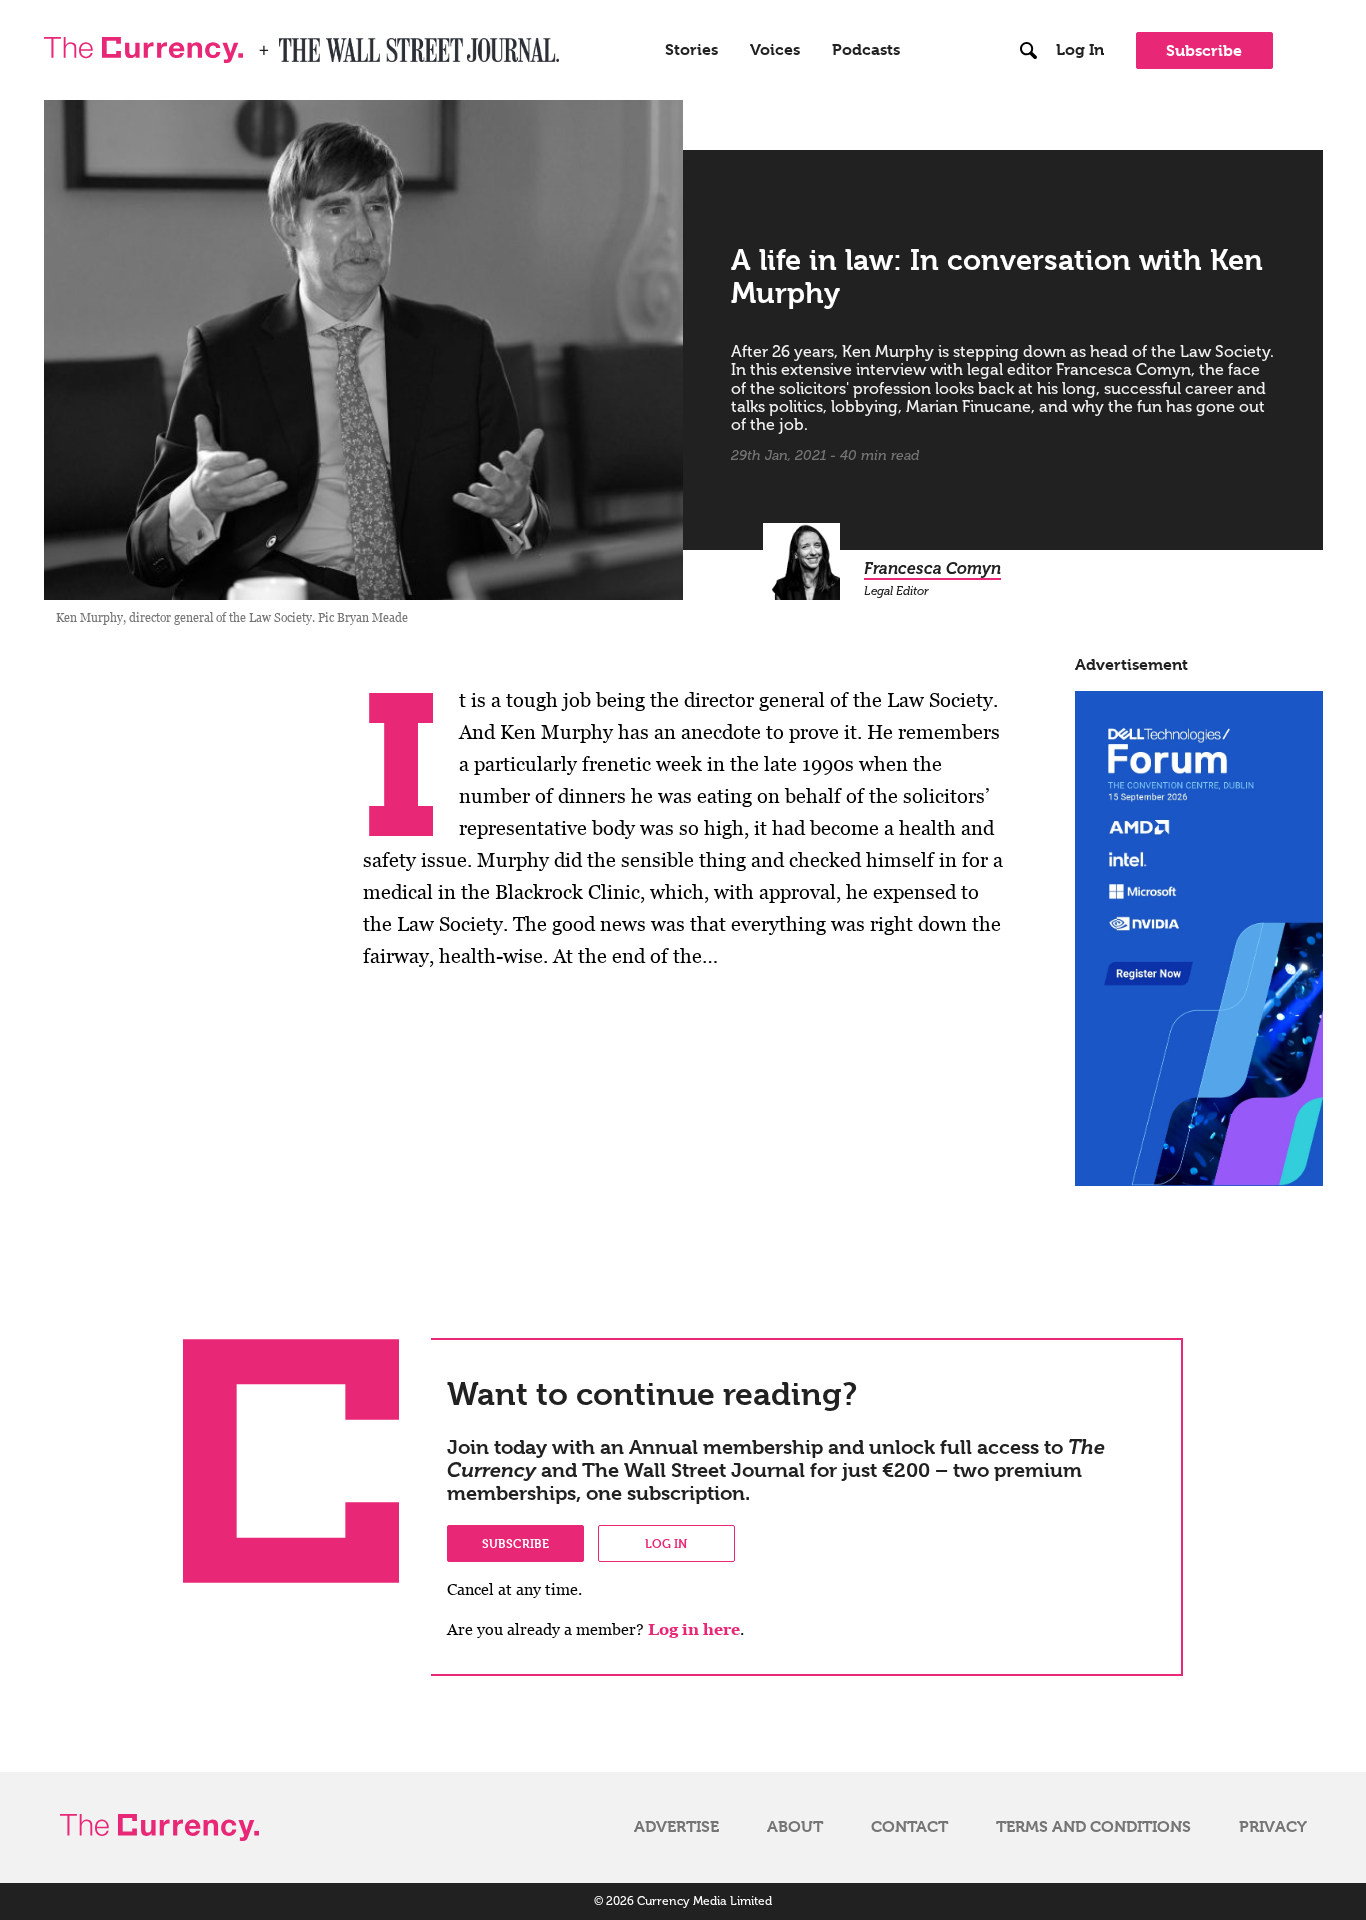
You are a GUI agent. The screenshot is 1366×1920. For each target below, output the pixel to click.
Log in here (694, 1629)
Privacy (1273, 1827)
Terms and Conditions (1093, 1827)
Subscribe (1204, 50)
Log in (666, 1543)
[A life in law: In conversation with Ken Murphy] (364, 350)
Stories (691, 50)
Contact (909, 1827)
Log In (1080, 50)
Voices (775, 50)
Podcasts (866, 50)
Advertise (676, 1827)
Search (1029, 9)
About (795, 1827)
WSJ (296, 44)
